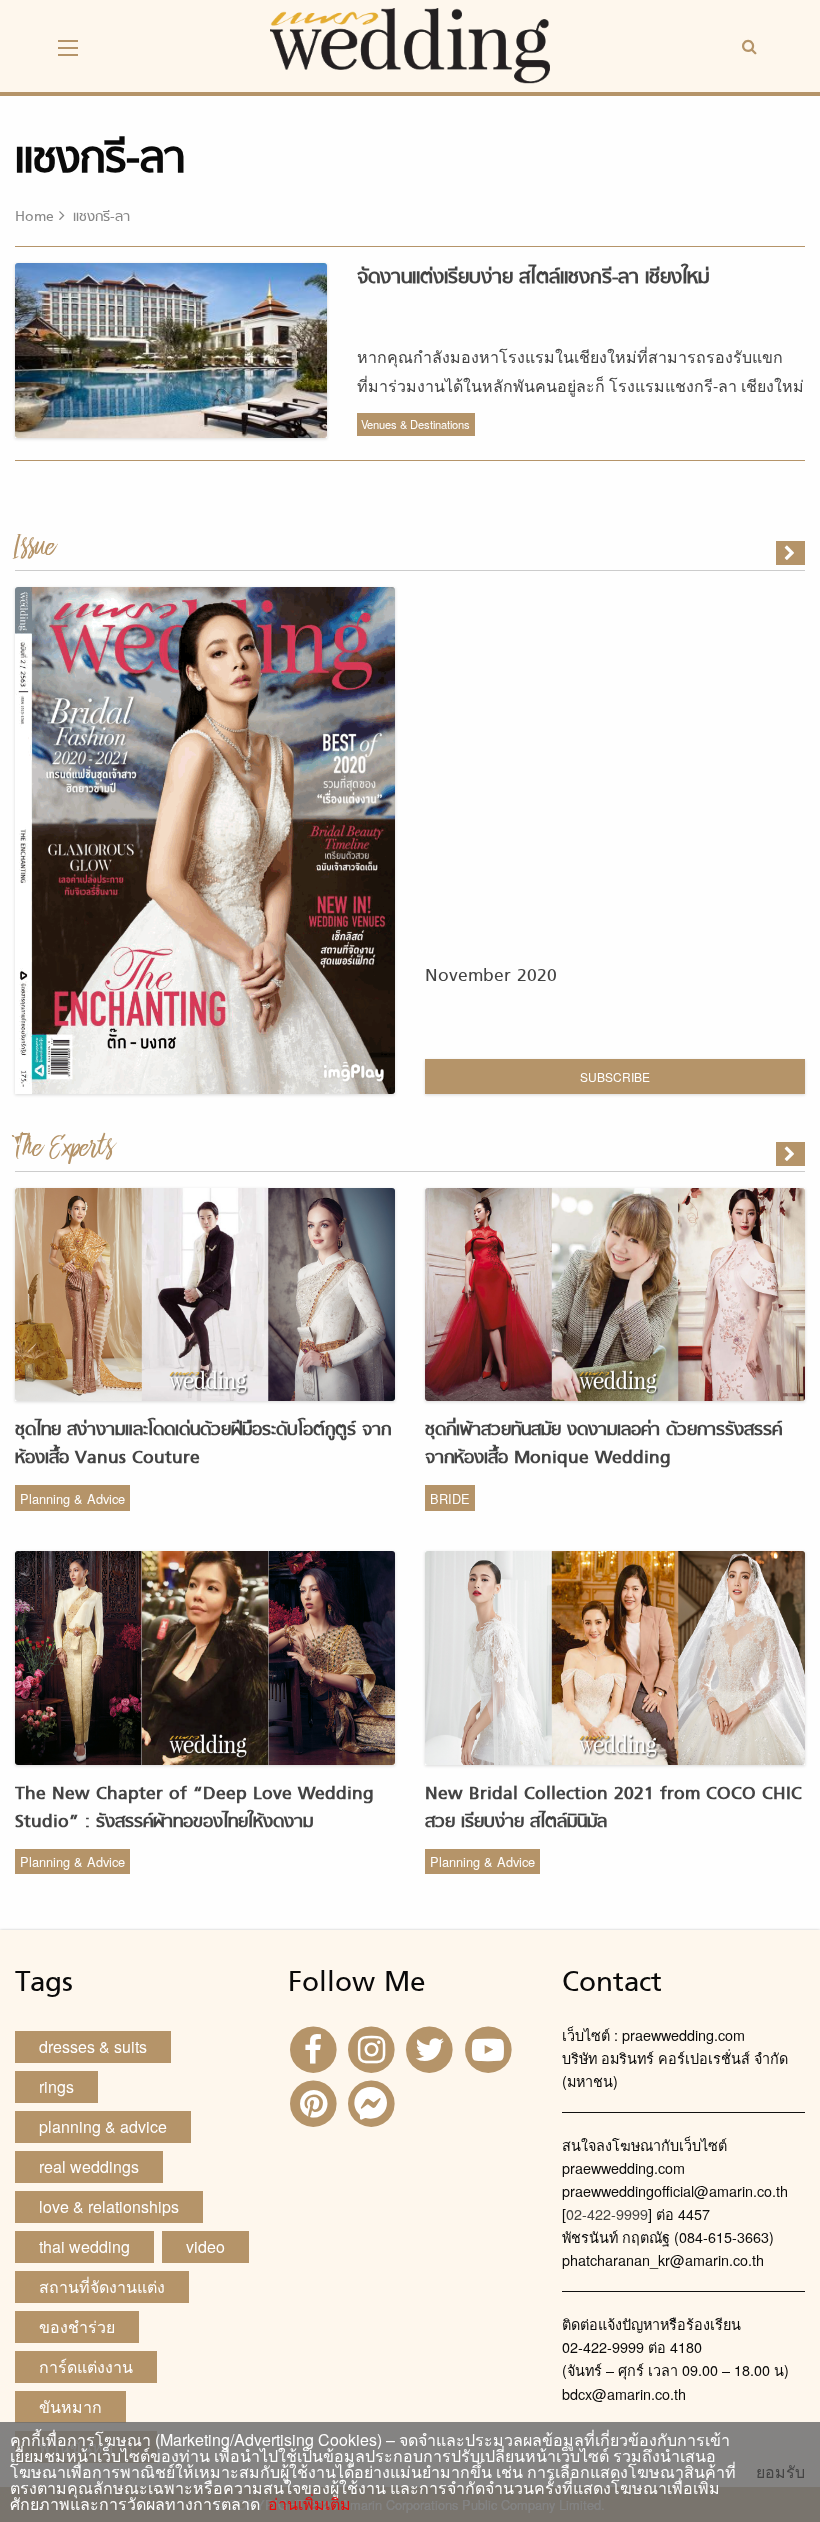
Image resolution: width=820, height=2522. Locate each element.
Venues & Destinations (415, 424)
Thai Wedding (84, 2246)
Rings (56, 2086)
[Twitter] (432, 2047)
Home (34, 217)
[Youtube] (491, 2047)
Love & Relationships (109, 2206)
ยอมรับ (780, 2472)
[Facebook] (315, 2047)
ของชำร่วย (77, 2326)
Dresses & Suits (93, 2046)
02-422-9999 (607, 2213)
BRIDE (450, 1498)
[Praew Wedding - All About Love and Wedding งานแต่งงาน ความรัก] (409, 43)
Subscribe (615, 1076)
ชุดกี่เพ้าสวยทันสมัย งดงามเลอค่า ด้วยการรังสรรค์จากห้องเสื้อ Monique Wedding (603, 1444)
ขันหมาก (70, 2406)
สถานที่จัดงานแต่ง (102, 2286)
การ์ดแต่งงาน (86, 2366)
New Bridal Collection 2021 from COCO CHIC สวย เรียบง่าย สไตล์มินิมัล (613, 1808)
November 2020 (491, 976)
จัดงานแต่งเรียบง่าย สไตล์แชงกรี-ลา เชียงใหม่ (533, 278)
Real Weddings (89, 2166)
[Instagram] (374, 2047)
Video (205, 2246)
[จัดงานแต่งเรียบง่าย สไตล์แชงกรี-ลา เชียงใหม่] (792, 1154)
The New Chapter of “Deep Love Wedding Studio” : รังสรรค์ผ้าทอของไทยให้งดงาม (194, 1808)
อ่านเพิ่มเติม (305, 2503)
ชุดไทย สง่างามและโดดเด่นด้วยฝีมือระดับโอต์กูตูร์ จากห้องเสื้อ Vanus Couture (203, 1444)
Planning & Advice (72, 1498)
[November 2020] (792, 553)
